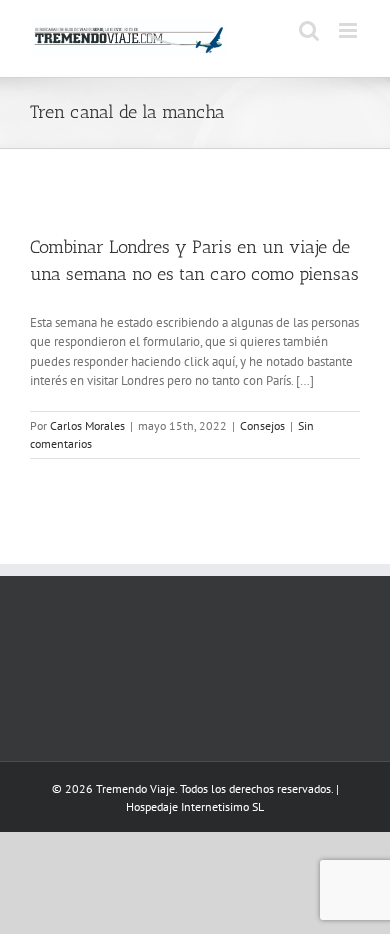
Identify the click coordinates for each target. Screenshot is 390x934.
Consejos (262, 425)
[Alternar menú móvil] (349, 30)
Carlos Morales (87, 425)
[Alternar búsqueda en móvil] (309, 30)
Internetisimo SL (222, 806)
